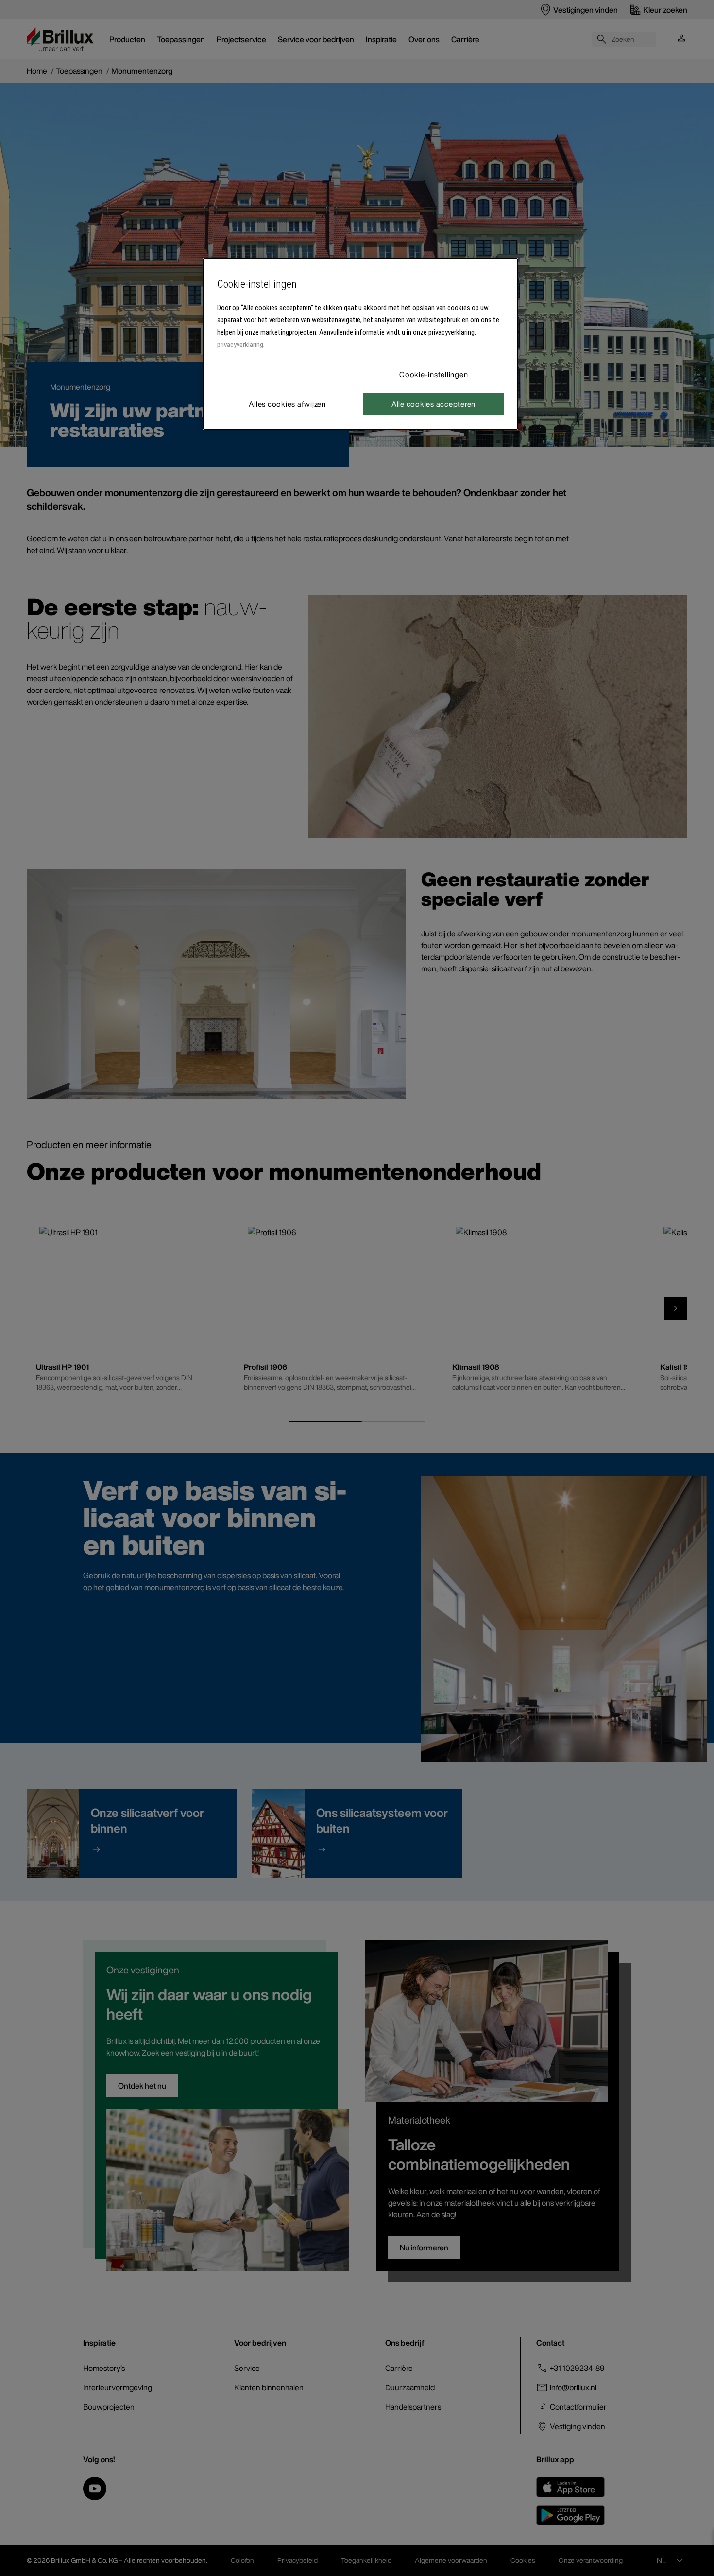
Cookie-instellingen (433, 374)
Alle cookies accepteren (433, 404)
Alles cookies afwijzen (287, 404)
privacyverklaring (240, 345)
